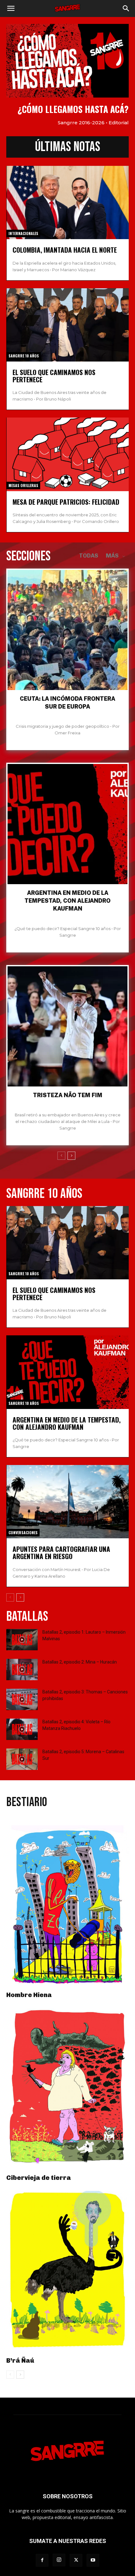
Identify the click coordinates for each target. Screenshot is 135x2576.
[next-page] (71, 1156)
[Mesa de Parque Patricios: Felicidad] (68, 454)
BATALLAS (27, 1616)
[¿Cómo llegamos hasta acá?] (67, 61)
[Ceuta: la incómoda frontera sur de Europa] (67, 630)
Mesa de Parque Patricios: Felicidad (66, 502)
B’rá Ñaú (20, 2360)
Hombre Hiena (29, 1995)
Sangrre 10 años (24, 356)
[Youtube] (93, 2560)
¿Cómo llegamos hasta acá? (73, 109)
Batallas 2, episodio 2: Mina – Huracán (80, 1662)
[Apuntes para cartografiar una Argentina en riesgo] (68, 1502)
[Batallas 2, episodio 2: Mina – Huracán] (22, 1670)
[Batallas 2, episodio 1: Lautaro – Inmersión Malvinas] (22, 1640)
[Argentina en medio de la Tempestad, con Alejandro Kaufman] (67, 824)
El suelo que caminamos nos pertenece (54, 376)
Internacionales (23, 233)
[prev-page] (61, 1156)
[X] (76, 2560)
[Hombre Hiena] (67, 1905)
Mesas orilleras (23, 485)
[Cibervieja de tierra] (67, 2088)
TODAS (89, 556)
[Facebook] (42, 2560)
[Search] (126, 8)
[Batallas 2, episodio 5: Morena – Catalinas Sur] (22, 1759)
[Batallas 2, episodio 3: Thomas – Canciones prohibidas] (22, 1700)
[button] (11, 8)
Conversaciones (23, 1532)
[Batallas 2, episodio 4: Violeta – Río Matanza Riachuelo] (22, 1729)
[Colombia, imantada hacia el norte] (68, 202)
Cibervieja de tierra (39, 2178)
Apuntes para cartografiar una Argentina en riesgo (61, 1552)
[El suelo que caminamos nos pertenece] (68, 325)
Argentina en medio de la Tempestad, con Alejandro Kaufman (67, 901)
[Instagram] (59, 2560)
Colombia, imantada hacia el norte (65, 250)
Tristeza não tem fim (68, 1095)
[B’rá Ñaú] (67, 2271)
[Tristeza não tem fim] (67, 1026)
